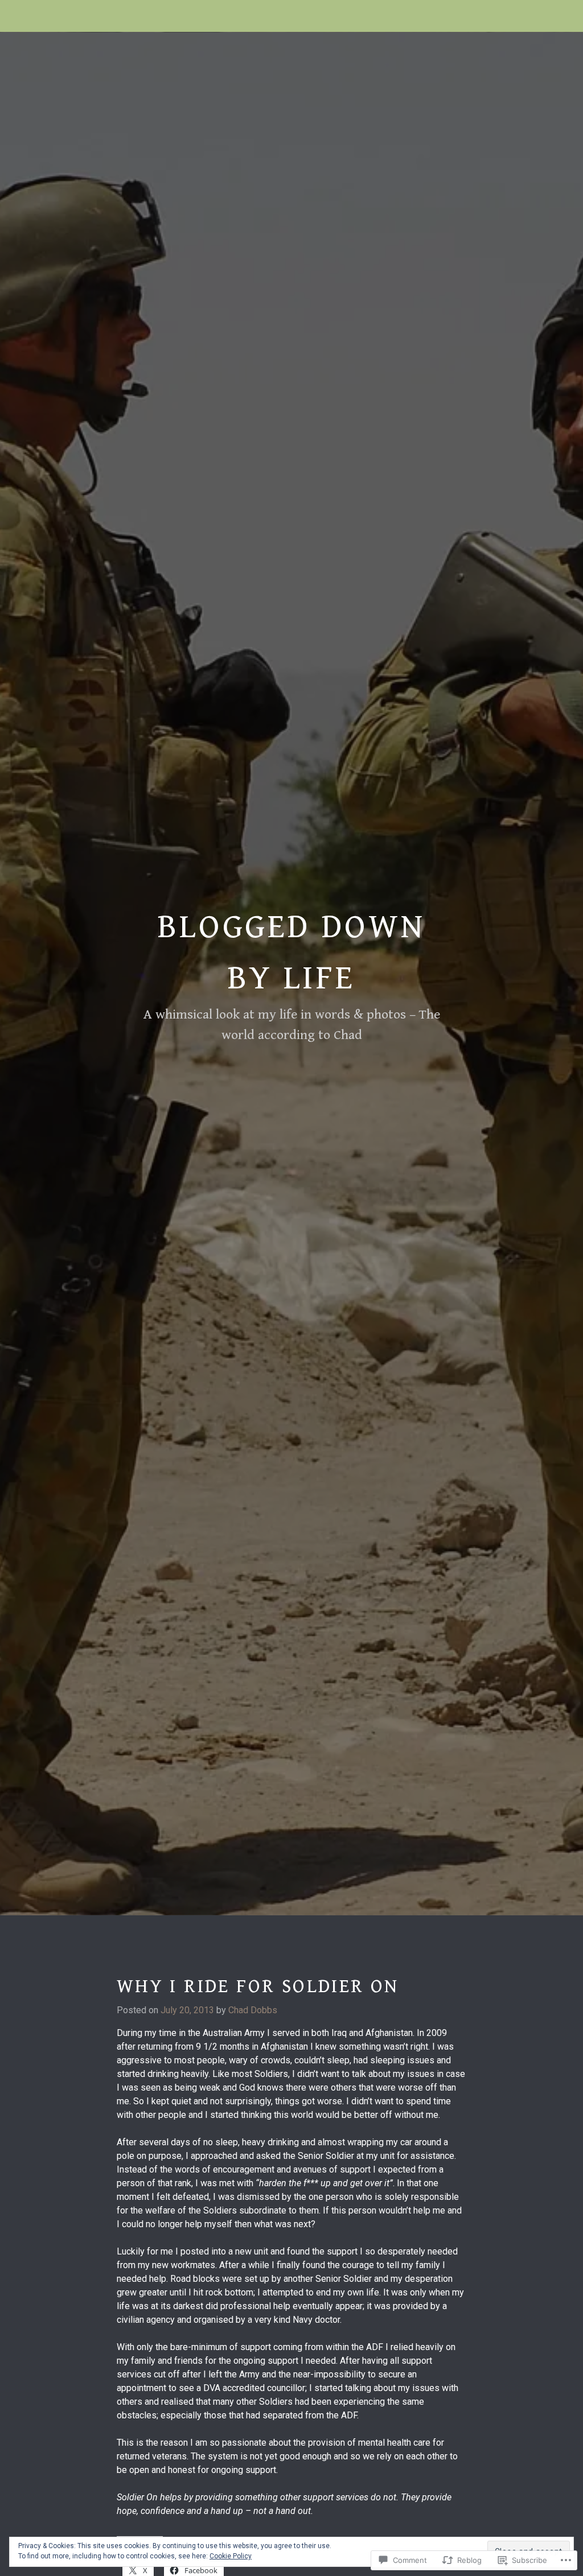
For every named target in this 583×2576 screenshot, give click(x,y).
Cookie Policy (231, 2556)
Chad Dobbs (253, 2010)
